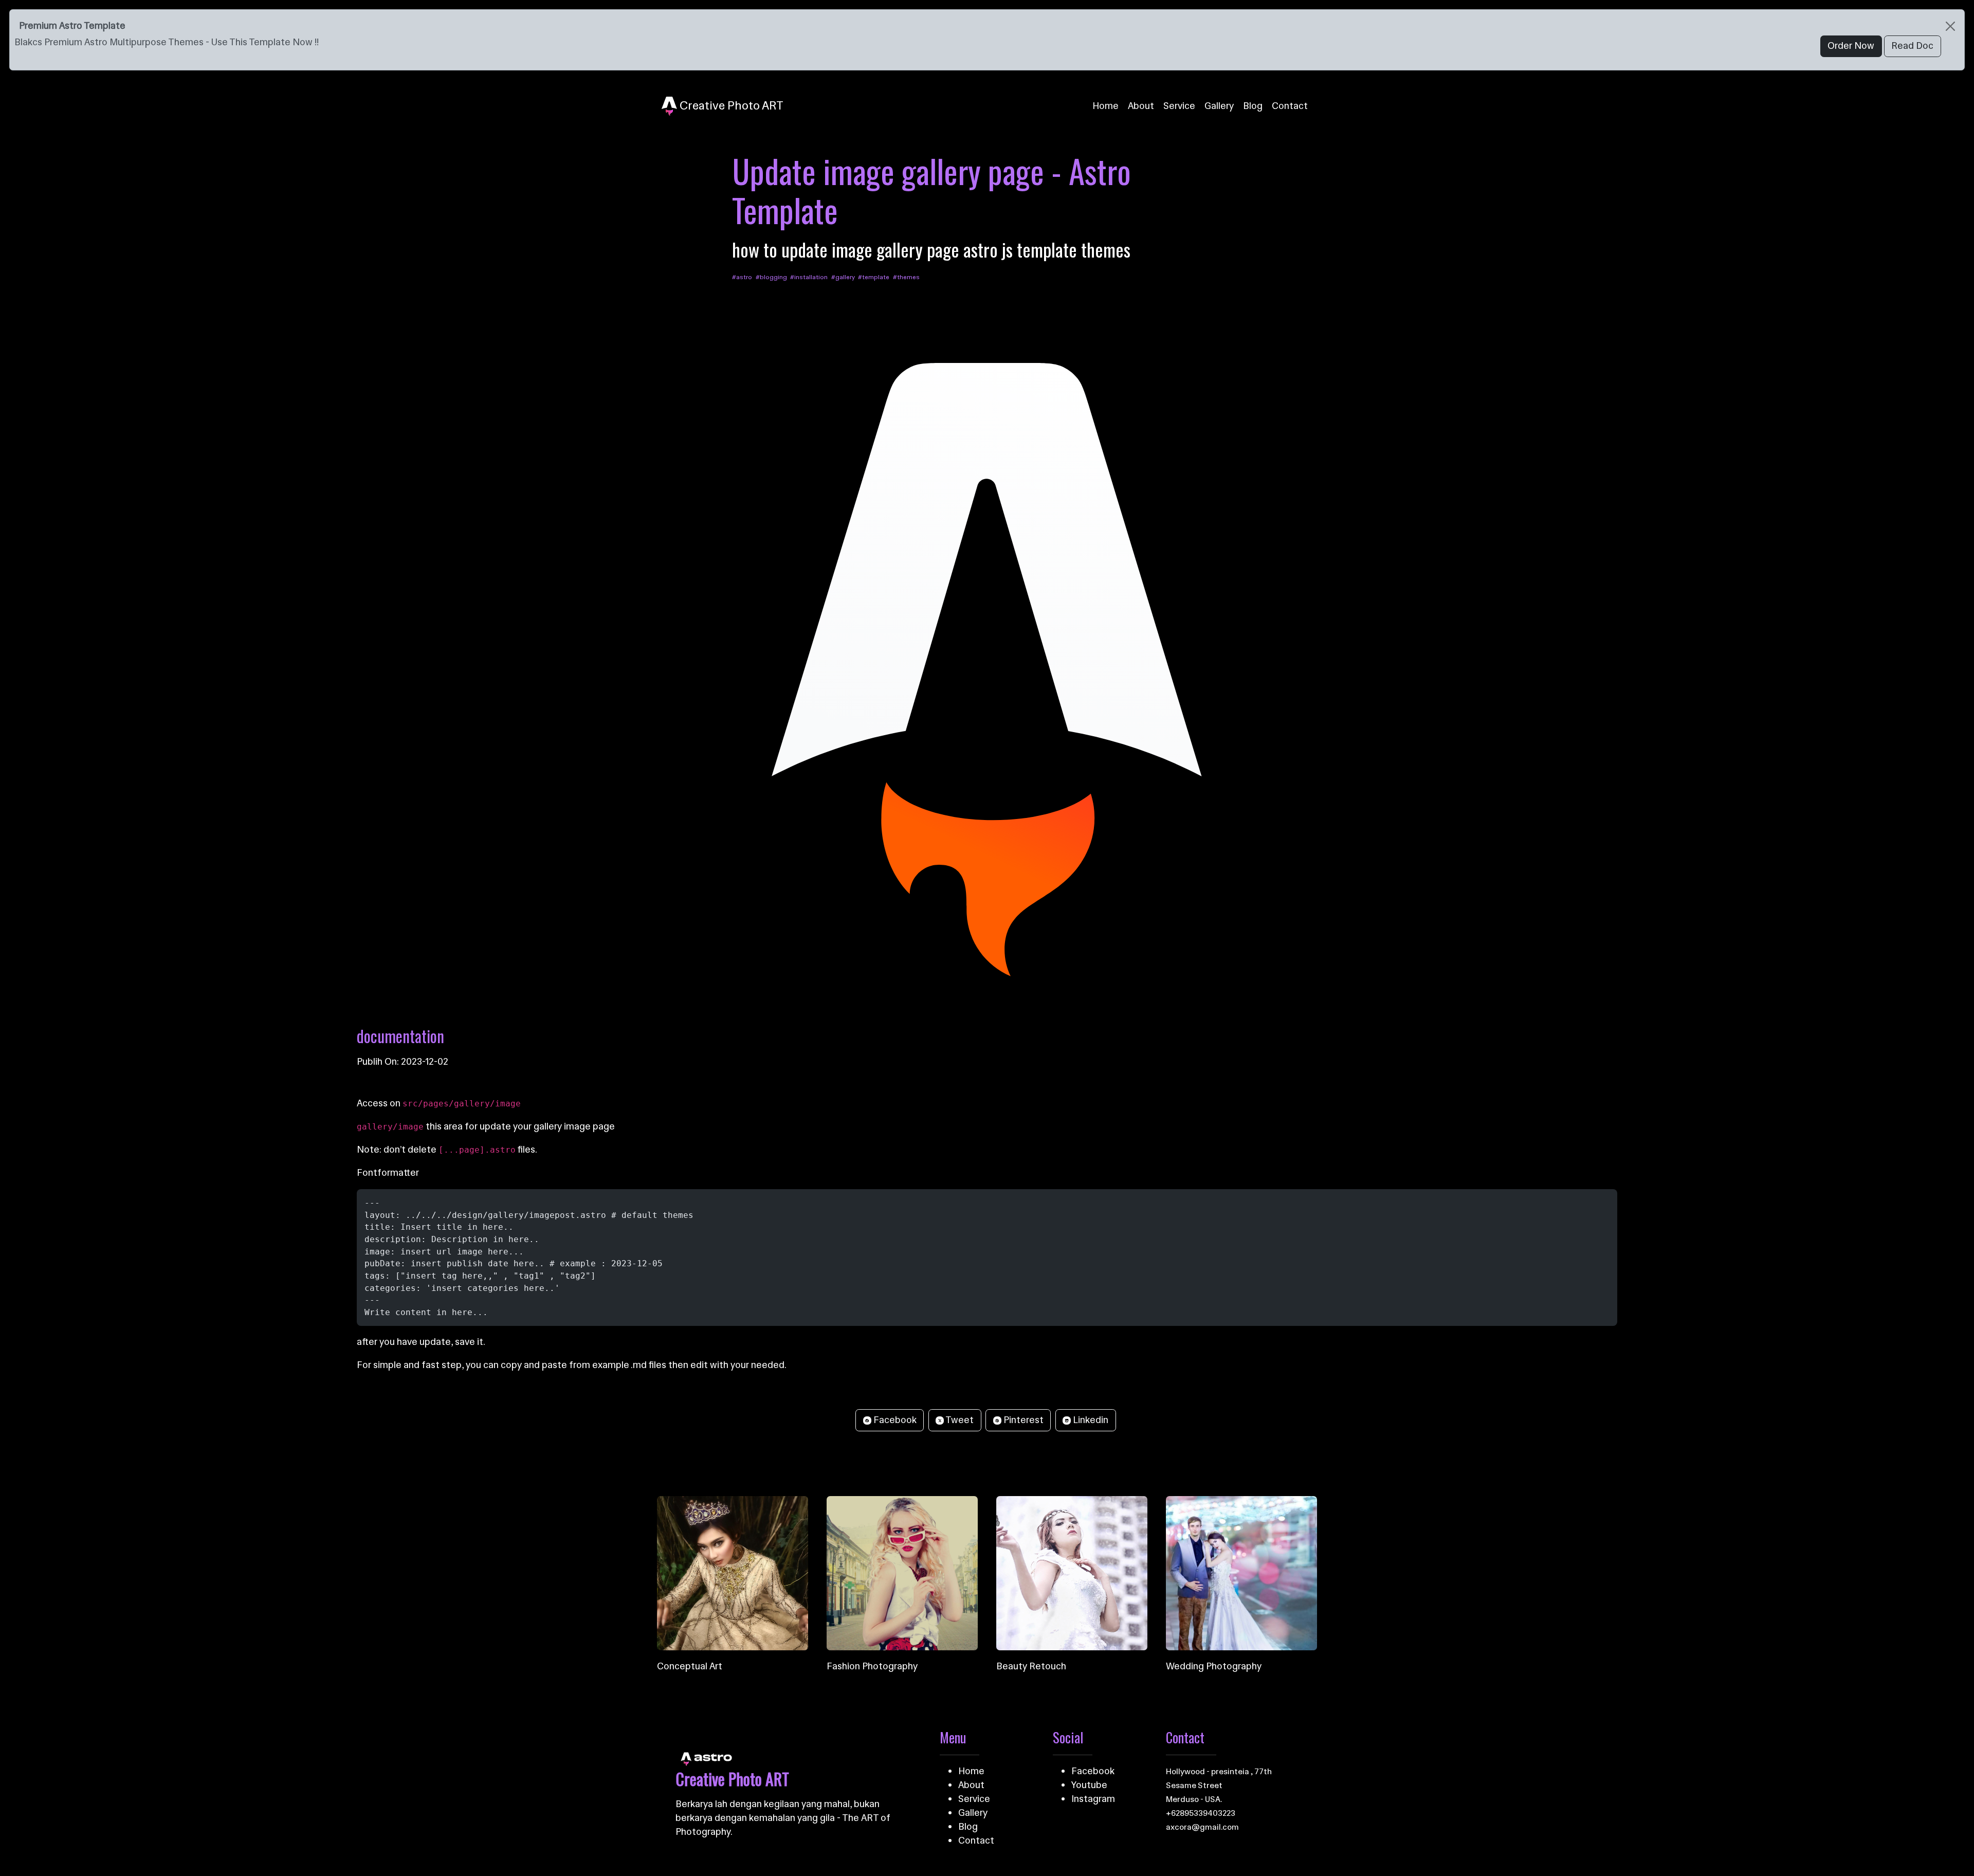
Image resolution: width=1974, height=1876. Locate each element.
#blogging (772, 277)
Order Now (1851, 46)
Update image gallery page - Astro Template (931, 190)
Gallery (1219, 106)
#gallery (844, 277)
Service (1179, 106)
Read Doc (1912, 46)
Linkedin (1090, 1420)
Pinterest (1022, 1420)
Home (1105, 106)
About (1141, 106)
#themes (906, 277)
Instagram (1093, 1799)
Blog (1253, 106)
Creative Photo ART (730, 105)
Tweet (959, 1420)
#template (874, 277)
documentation (400, 1036)
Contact (1290, 106)
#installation (809, 277)
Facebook (894, 1420)
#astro (743, 277)
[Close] (1950, 26)
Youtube (1089, 1785)
